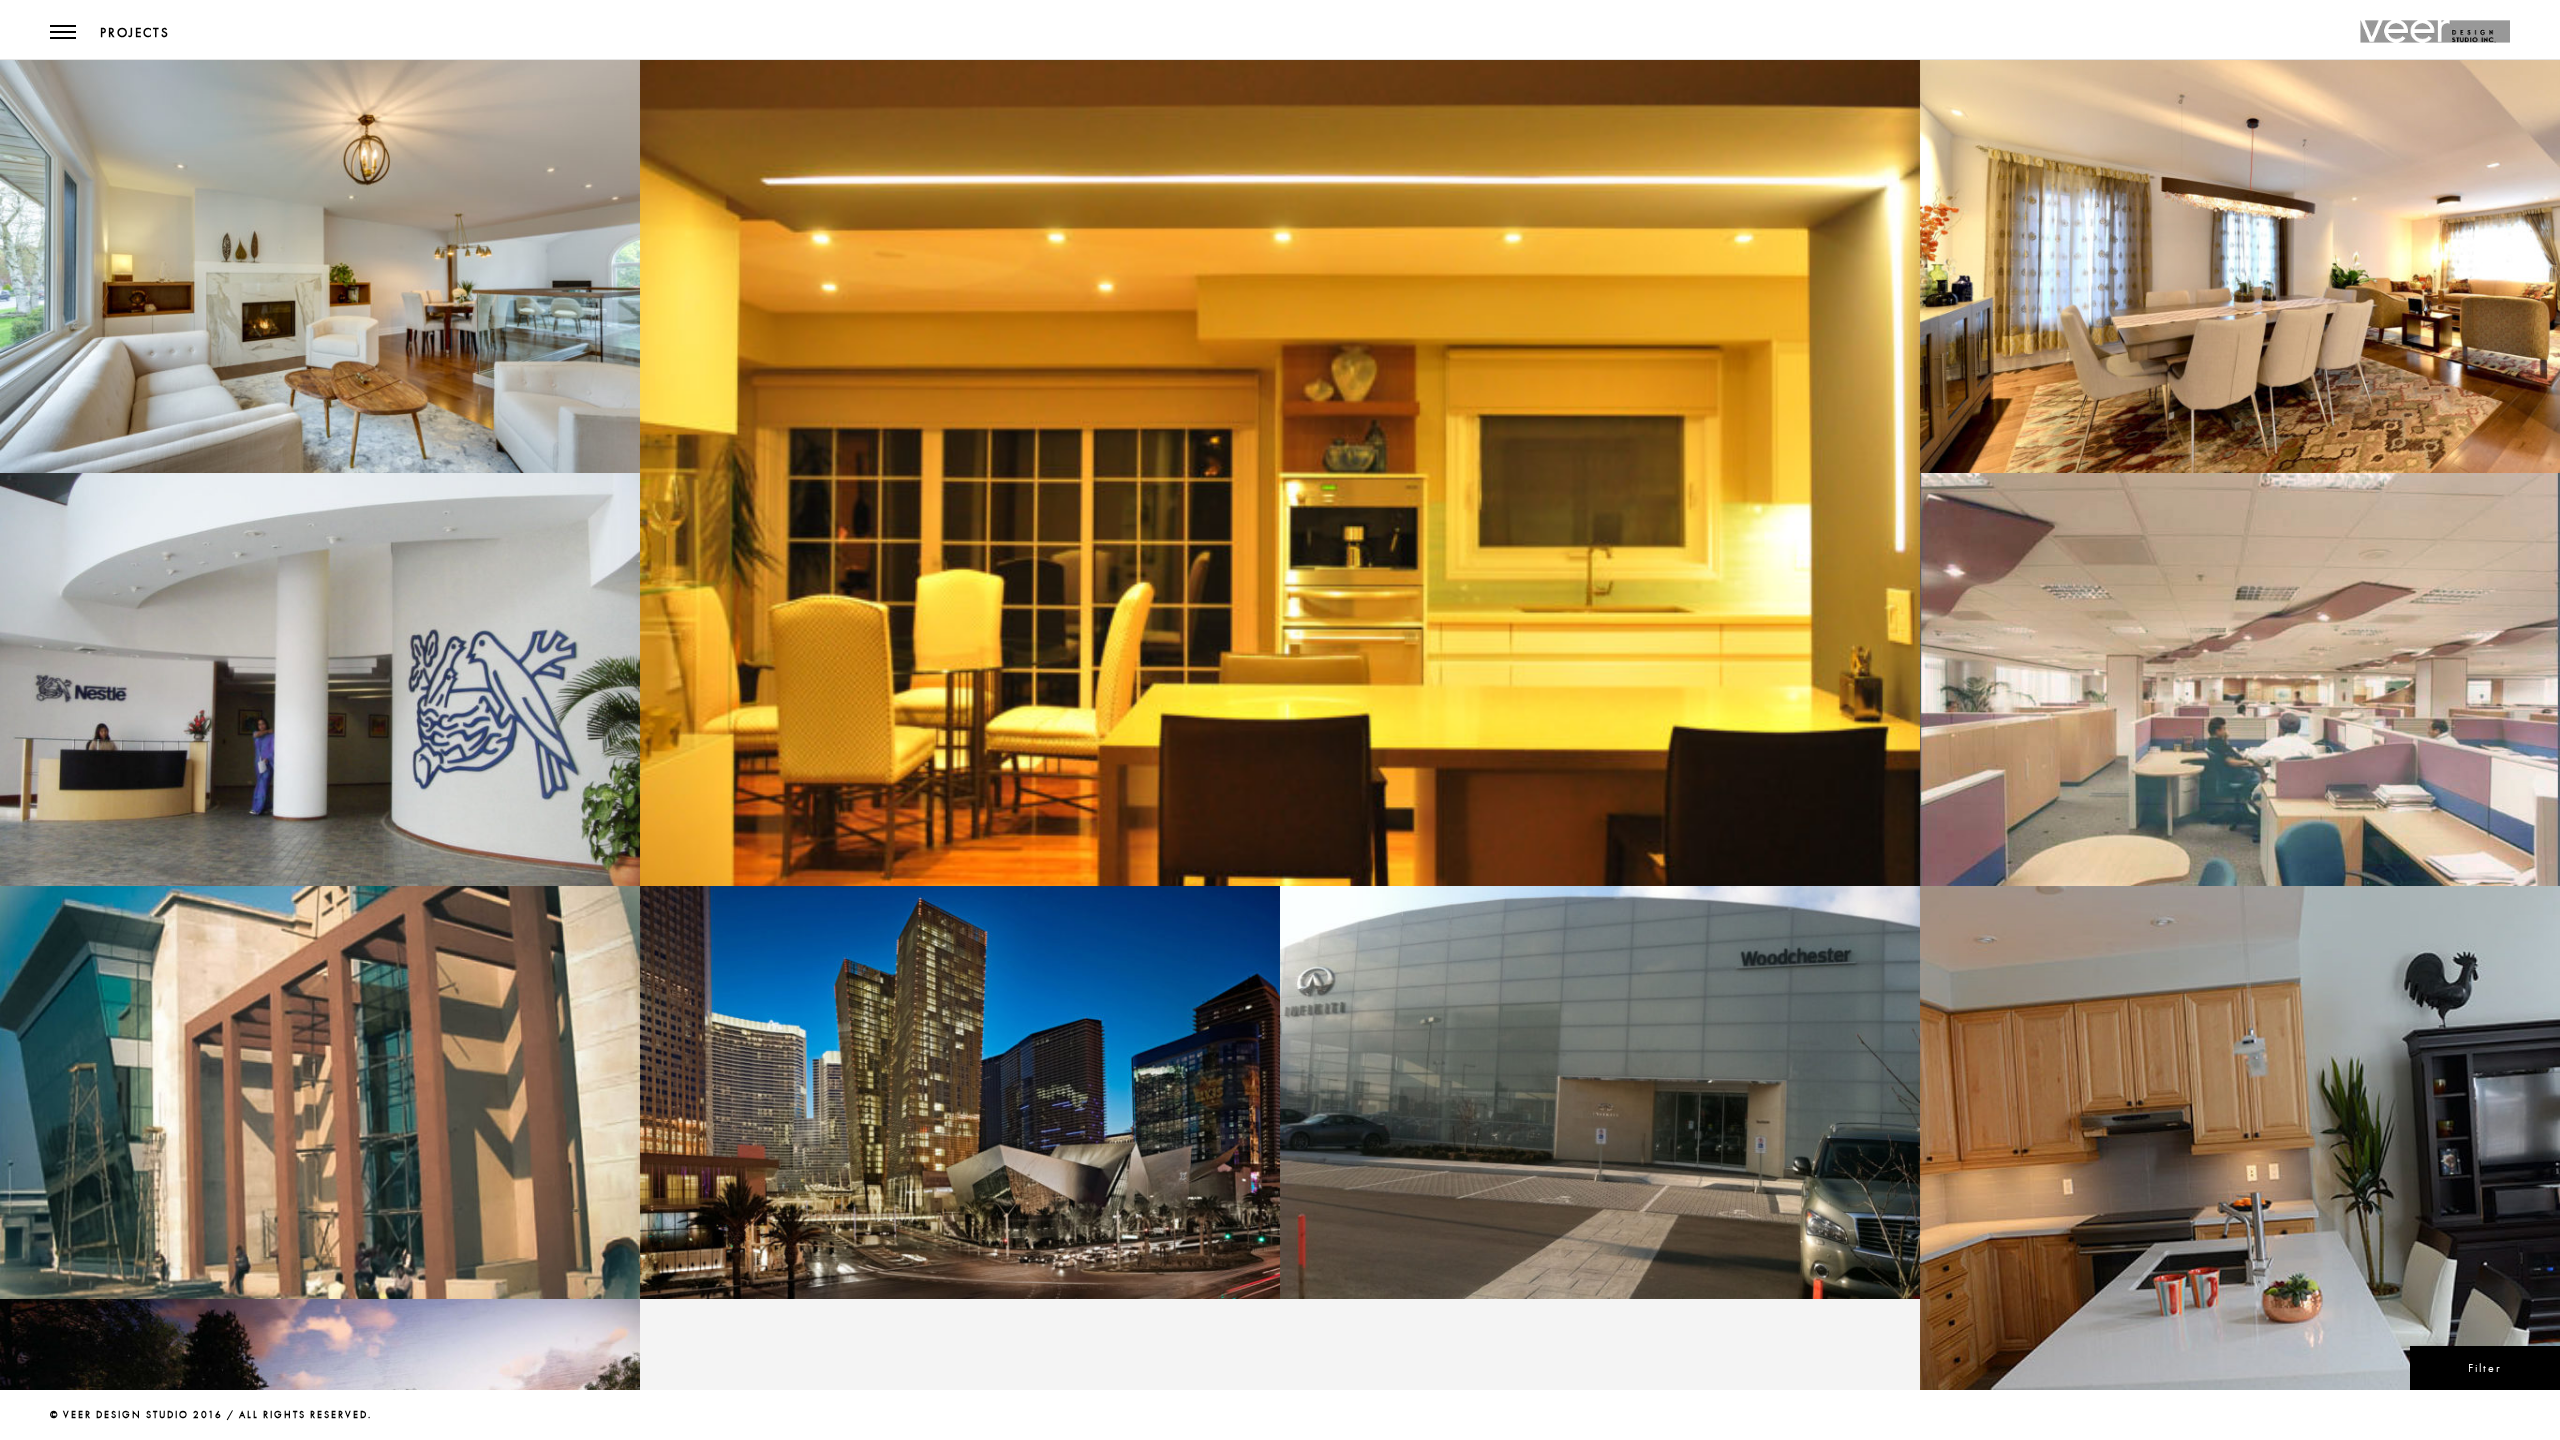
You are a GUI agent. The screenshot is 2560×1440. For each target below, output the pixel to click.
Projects (135, 33)
